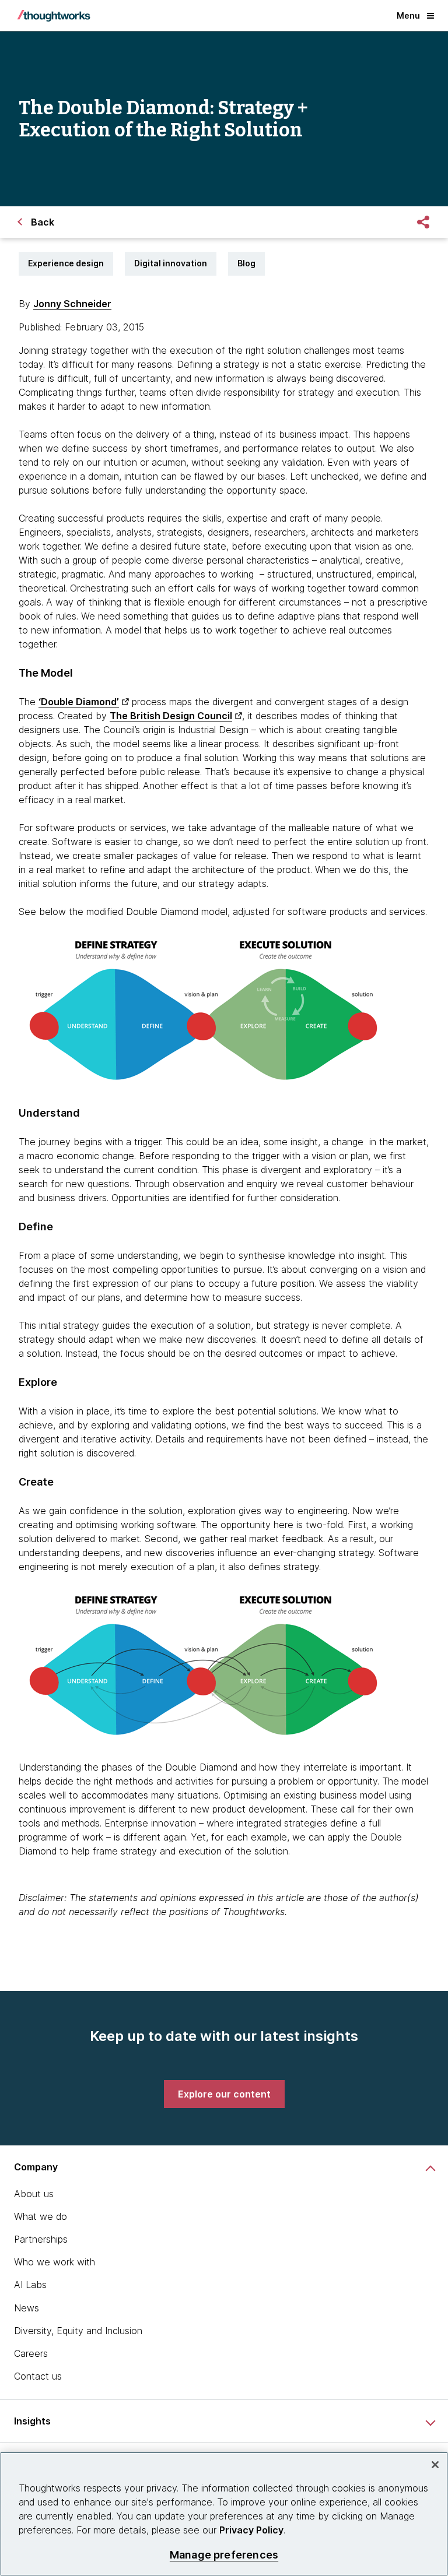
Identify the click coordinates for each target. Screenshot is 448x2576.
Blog (246, 263)
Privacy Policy (251, 2530)
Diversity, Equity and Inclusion (78, 2331)
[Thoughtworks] (54, 16)
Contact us (38, 2376)
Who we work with (55, 2262)
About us (34, 2194)
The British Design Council (171, 716)
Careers (31, 2353)
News (27, 2308)
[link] (224, 2094)
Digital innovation (171, 263)
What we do (41, 2216)
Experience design (66, 263)
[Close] (435, 2465)
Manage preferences (224, 2555)
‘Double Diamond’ (79, 702)
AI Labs (30, 2285)
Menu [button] (408, 15)
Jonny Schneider (72, 304)
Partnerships (41, 2239)
